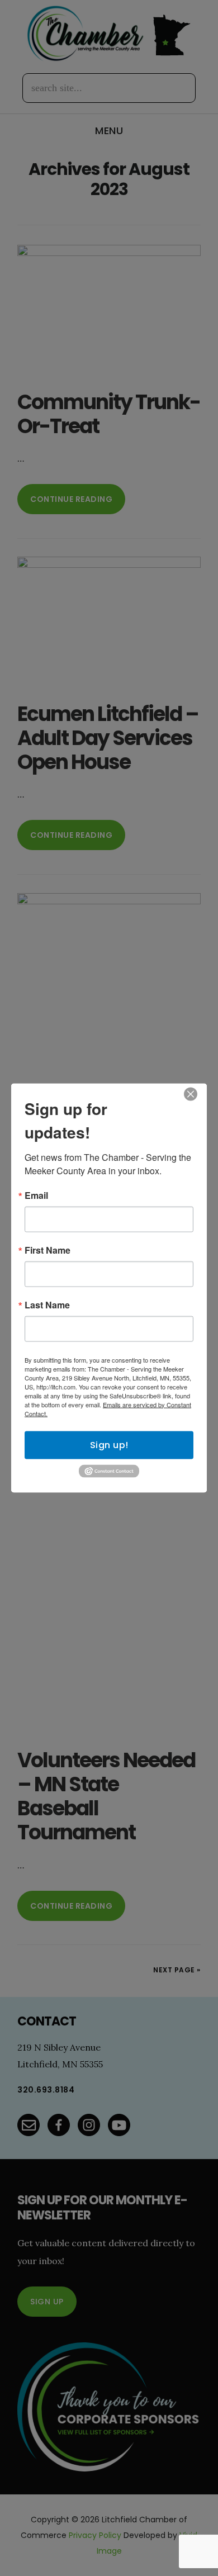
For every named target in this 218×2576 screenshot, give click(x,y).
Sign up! (109, 1444)
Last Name (47, 1304)
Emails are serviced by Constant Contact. (108, 1408)
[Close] (191, 1094)
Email (36, 1195)
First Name (48, 1250)
